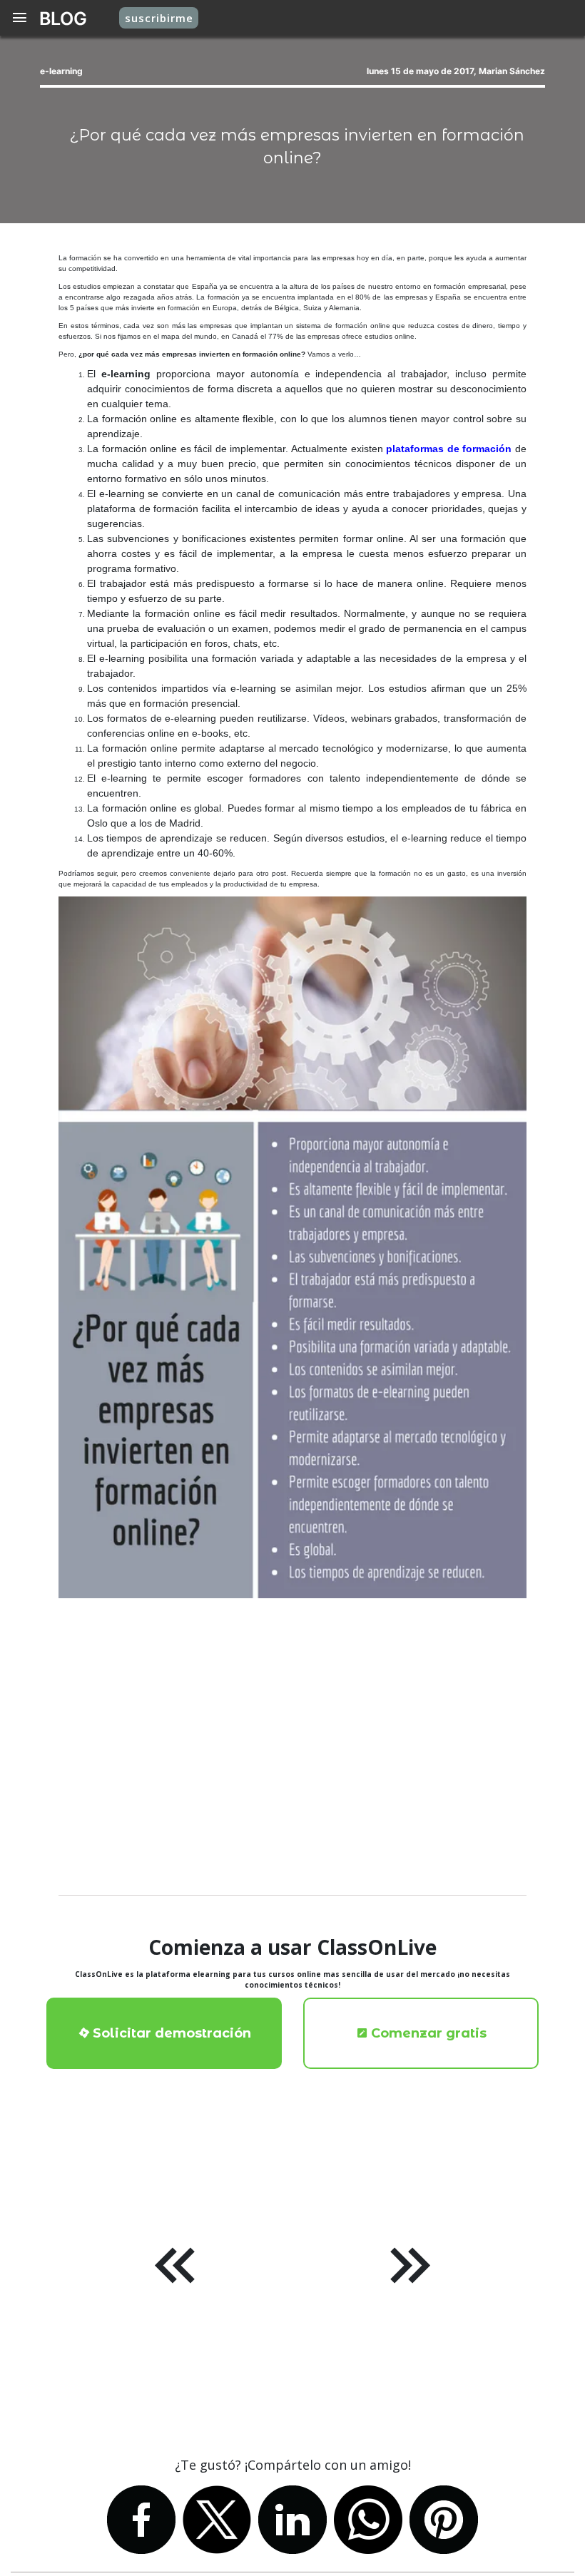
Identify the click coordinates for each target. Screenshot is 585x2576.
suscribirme (159, 18)
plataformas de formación (449, 449)
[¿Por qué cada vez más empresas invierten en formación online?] (292, 1247)
